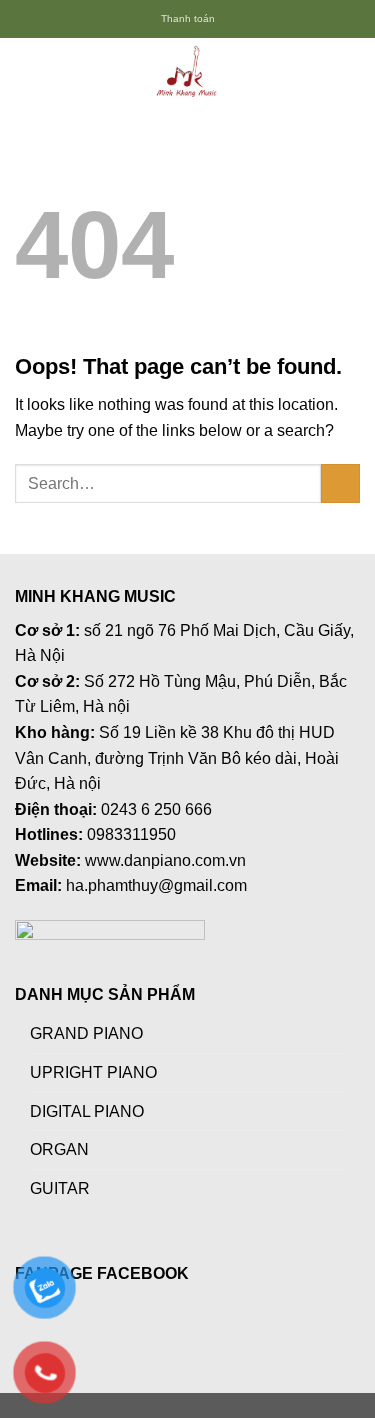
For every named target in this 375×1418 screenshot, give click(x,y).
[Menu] (27, 72)
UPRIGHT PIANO (93, 1072)
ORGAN (59, 1149)
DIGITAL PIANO (87, 1111)
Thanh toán (188, 18)
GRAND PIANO (86, 1033)
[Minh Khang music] (187, 73)
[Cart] (350, 73)
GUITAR (60, 1188)
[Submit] (340, 483)
